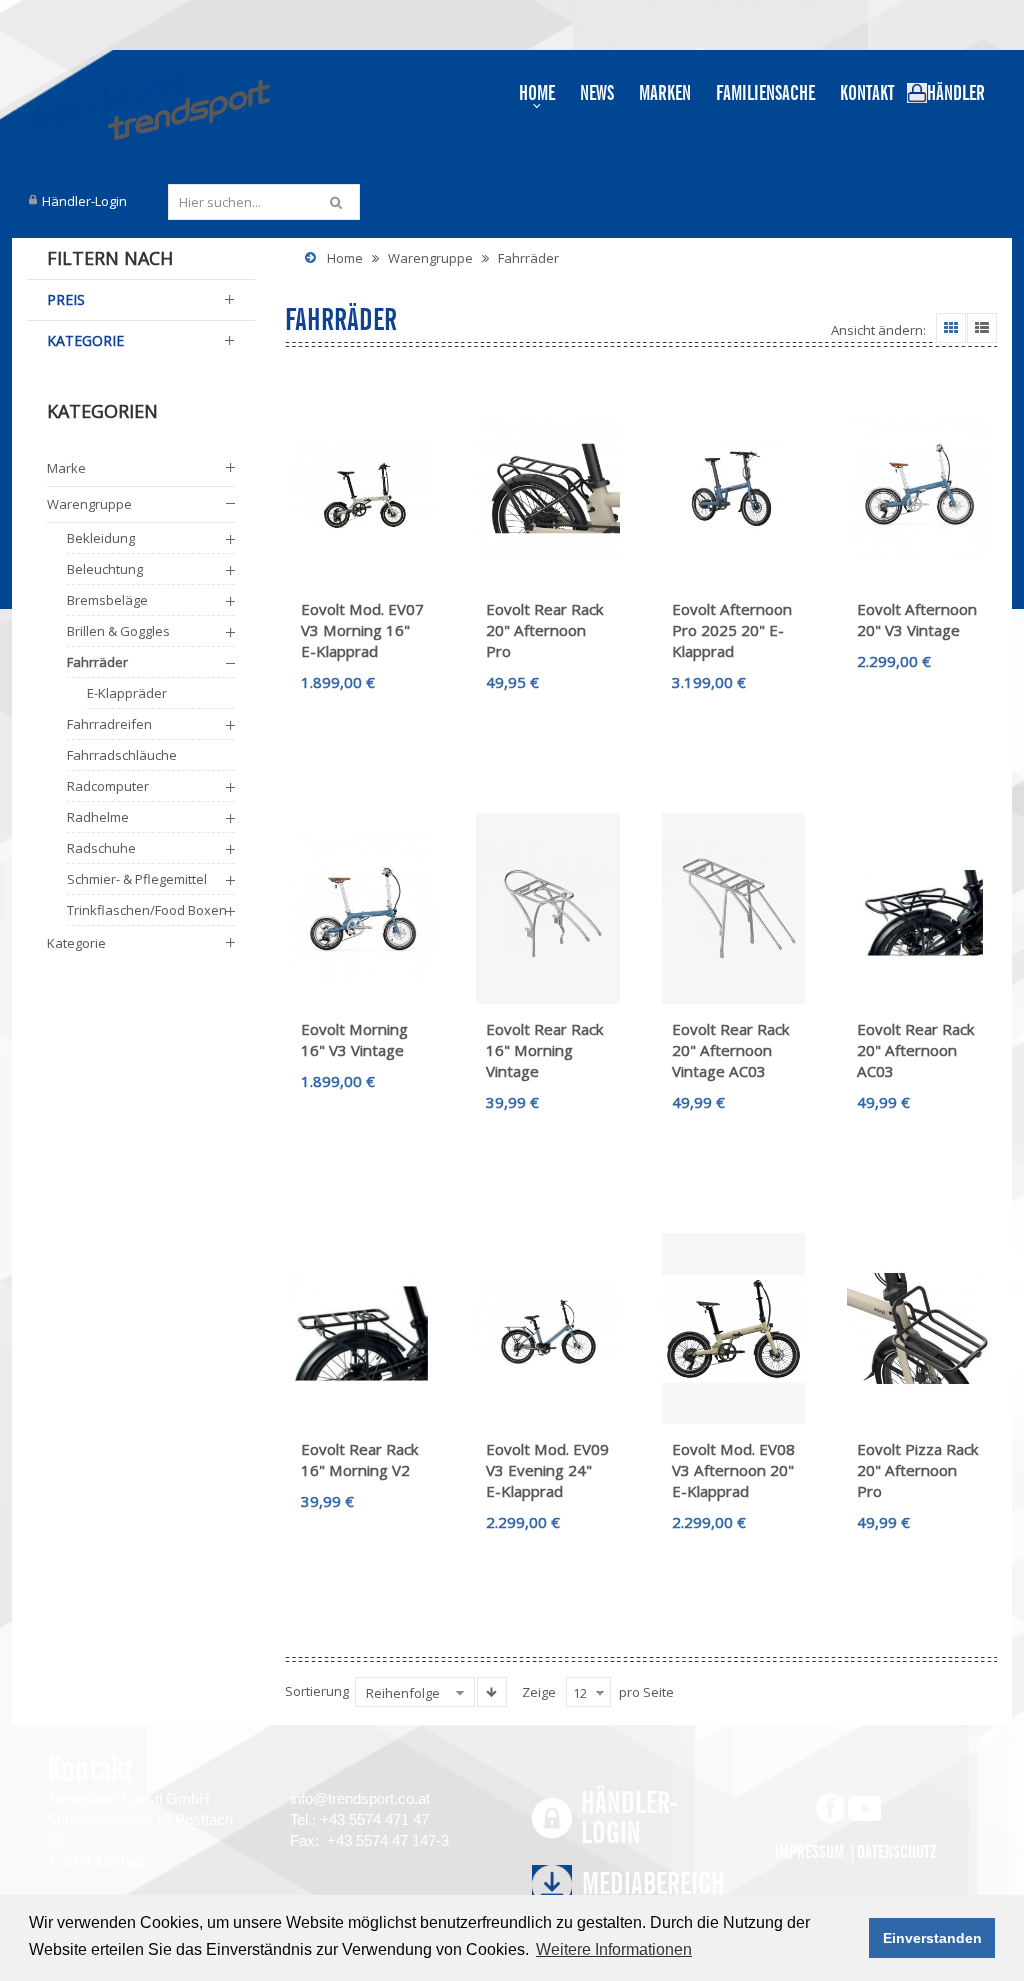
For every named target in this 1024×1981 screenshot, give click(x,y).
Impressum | (816, 1852)
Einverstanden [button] (932, 1938)
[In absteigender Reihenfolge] (492, 1692)
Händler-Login (84, 201)
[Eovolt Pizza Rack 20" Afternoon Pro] (919, 1329)
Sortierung (317, 1691)
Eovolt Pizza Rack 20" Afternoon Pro (918, 1470)
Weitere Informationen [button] (614, 1949)
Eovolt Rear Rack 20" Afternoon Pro (545, 630)
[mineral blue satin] (734, 489)
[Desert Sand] (734, 1329)
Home (345, 258)
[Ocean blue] (548, 1329)
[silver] (548, 909)
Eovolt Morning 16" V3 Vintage (354, 1039)
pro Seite (646, 1692)
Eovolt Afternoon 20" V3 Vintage (917, 619)
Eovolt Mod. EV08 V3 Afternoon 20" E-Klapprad (733, 1470)
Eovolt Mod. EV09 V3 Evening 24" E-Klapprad (547, 1470)
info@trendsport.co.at (360, 1798)
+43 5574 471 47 (374, 1819)
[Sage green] (363, 489)
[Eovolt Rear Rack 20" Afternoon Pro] (548, 489)
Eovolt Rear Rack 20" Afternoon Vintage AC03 (731, 1050)
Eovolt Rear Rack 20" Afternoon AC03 (916, 1050)
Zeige (539, 1692)
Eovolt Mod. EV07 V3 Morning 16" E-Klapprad (362, 630)
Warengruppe (430, 258)
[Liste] (982, 328)
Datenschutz (897, 1852)
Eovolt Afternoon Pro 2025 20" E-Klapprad (732, 630)
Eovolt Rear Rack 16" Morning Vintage (545, 1050)
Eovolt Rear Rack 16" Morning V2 (360, 1459)
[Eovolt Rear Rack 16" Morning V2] (363, 1329)
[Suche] (339, 202)
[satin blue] (919, 489)
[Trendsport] (148, 105)
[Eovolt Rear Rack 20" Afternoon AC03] (919, 909)
